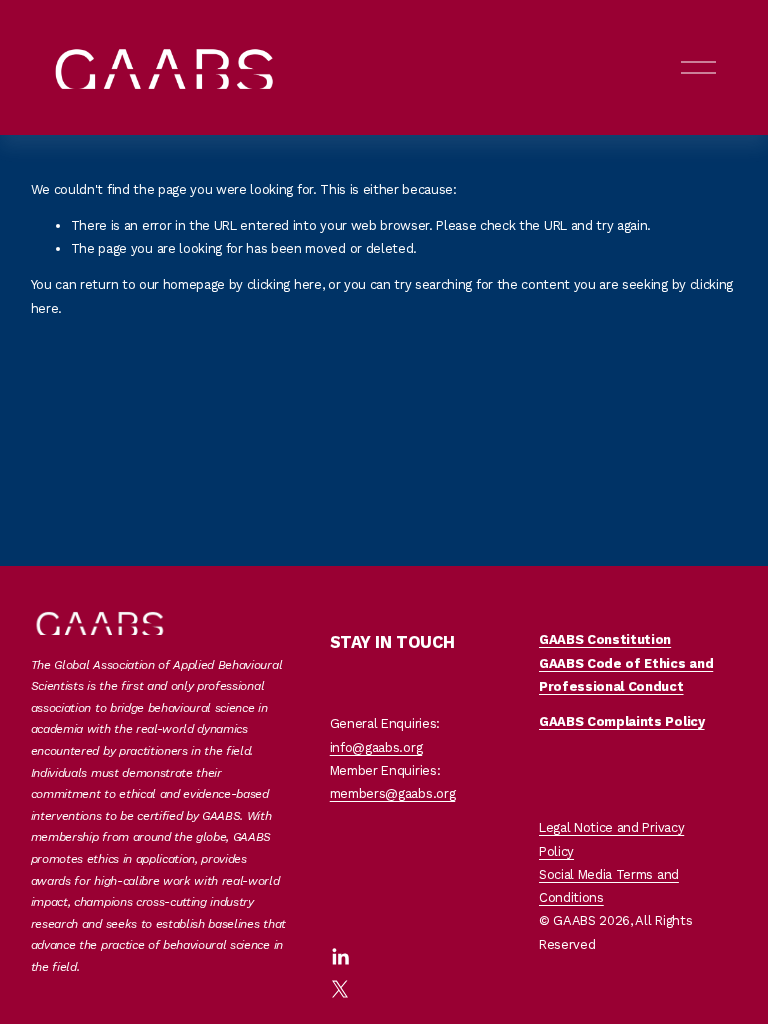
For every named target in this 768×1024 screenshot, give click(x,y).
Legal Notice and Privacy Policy (611, 839)
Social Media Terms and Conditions (609, 886)
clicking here (284, 284)
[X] (340, 989)
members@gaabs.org (393, 793)
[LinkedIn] (340, 957)
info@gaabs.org (376, 747)
